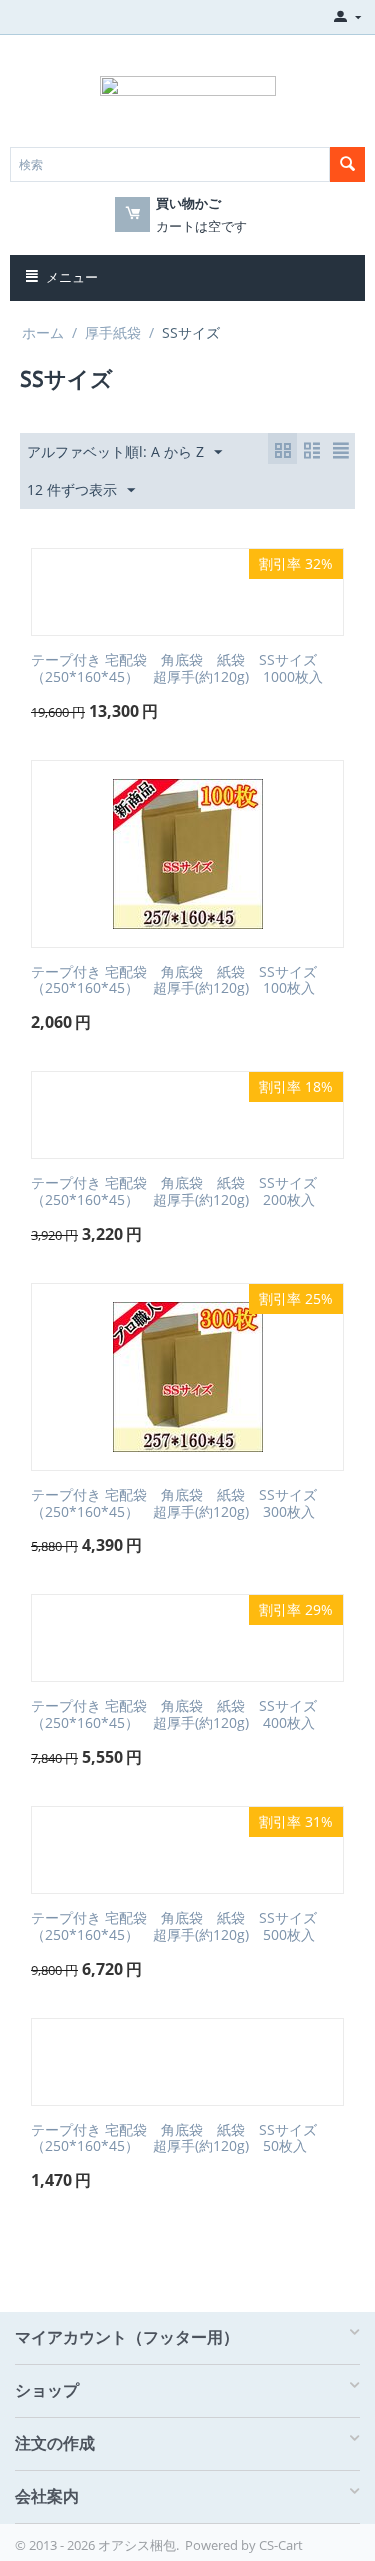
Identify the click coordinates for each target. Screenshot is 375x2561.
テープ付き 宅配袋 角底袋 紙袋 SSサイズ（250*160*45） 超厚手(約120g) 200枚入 (174, 1192)
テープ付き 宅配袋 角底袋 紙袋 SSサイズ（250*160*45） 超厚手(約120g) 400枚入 (174, 1715)
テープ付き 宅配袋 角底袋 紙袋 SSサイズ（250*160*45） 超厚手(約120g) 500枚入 (174, 1927)
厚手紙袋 (113, 332)
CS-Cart (281, 2545)
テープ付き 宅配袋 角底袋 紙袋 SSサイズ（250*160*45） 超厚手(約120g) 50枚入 (174, 2139)
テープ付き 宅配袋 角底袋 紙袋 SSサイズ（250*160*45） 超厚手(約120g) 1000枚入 (177, 669)
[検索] (347, 164)
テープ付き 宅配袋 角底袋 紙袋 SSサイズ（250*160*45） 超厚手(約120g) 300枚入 (174, 1504)
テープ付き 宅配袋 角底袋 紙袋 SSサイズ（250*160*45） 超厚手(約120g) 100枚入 (174, 981)
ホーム (43, 332)
